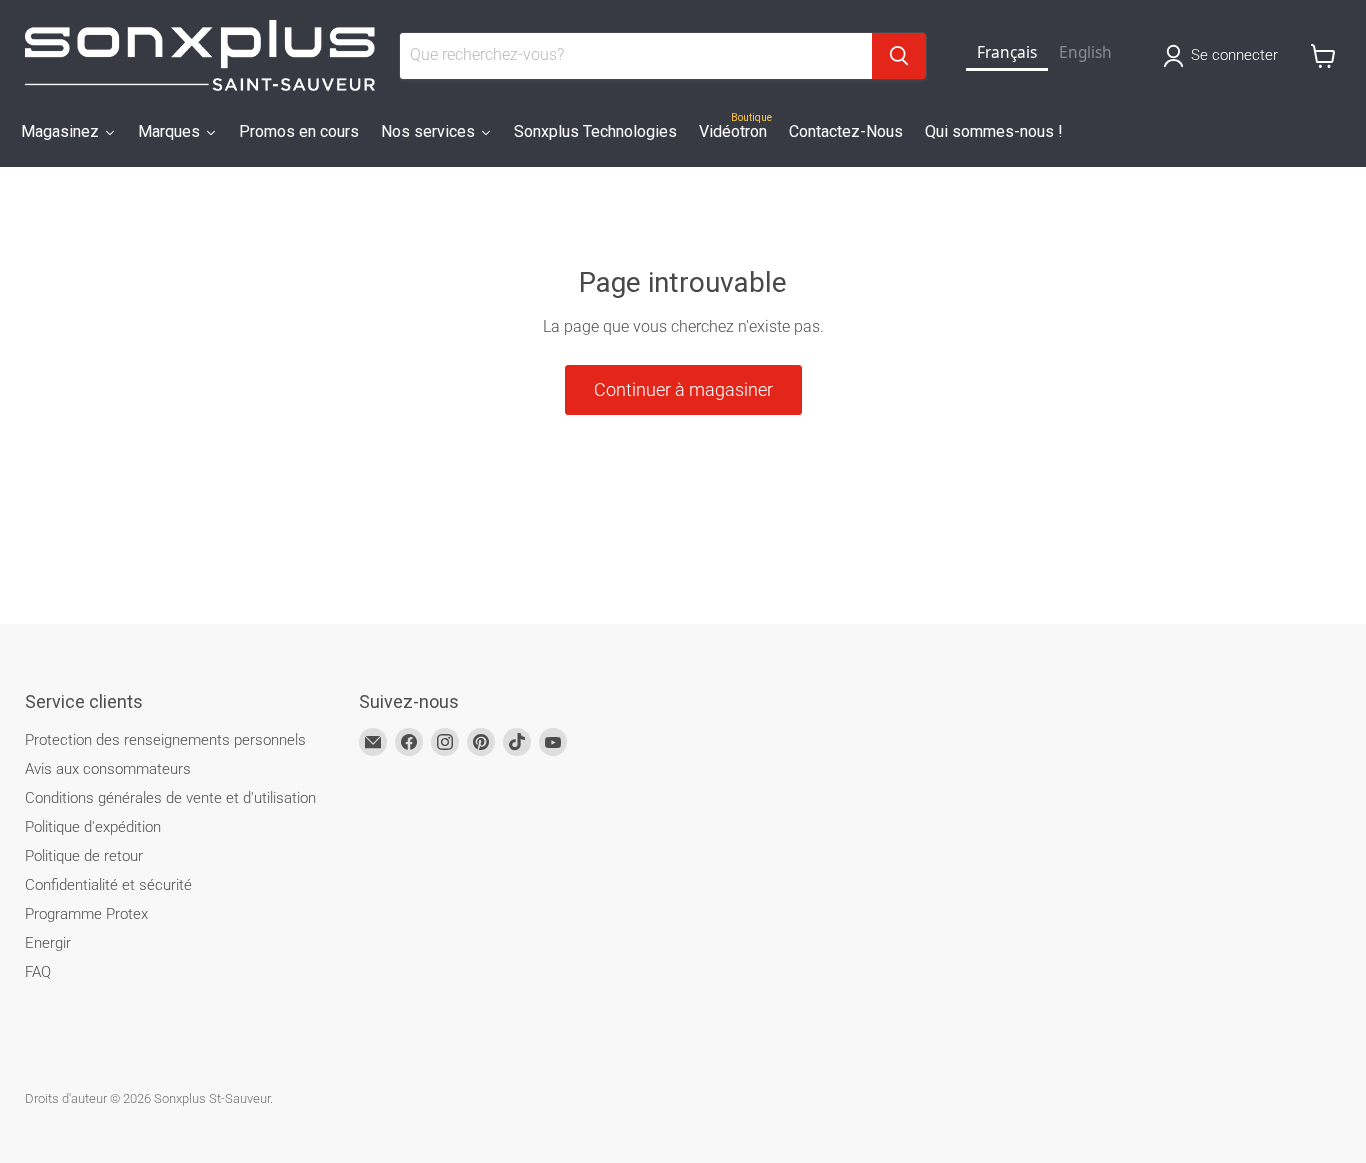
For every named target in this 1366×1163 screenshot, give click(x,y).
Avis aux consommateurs (108, 769)
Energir (48, 943)
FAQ (38, 972)
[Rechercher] (899, 56)
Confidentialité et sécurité (108, 885)
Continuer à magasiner (683, 389)
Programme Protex (86, 914)
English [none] (1085, 52)
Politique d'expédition (93, 827)
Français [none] (1007, 52)
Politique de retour (84, 856)
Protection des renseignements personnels (165, 740)
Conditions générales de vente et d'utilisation (170, 798)
